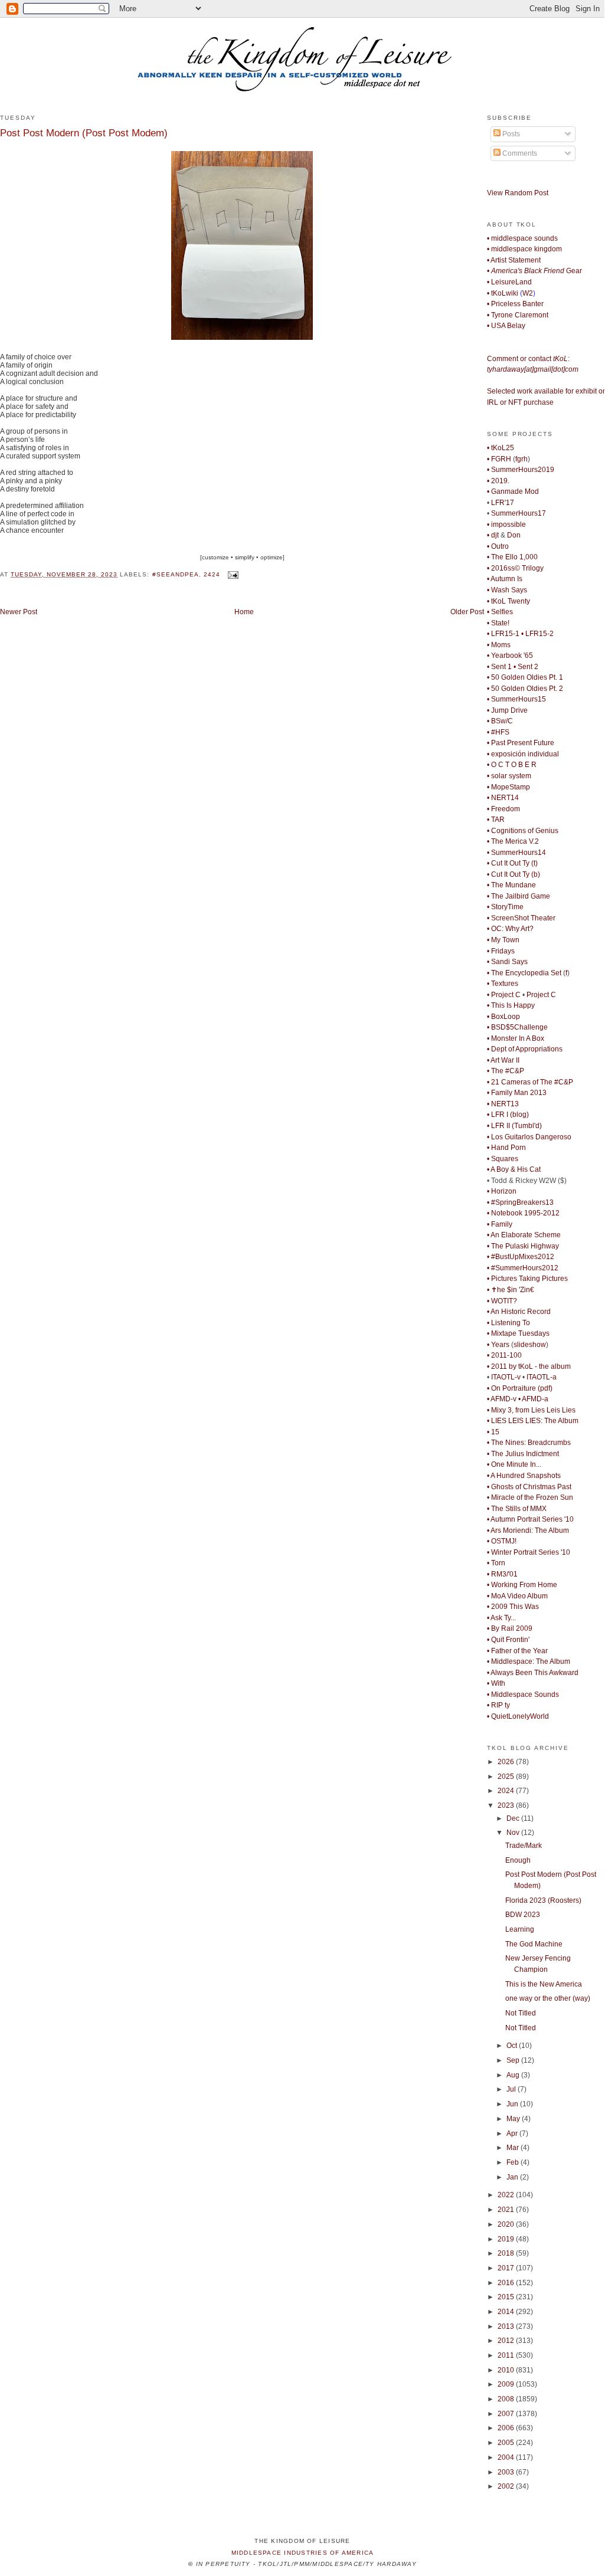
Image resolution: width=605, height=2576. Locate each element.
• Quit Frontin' (508, 1640)
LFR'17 (503, 503)
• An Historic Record (519, 1312)
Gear (534, 271)
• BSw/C (500, 721)
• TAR (496, 820)
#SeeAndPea (176, 574)
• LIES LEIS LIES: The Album (533, 1421)
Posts (510, 134)
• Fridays (501, 951)
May (514, 2119)
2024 (507, 1791)
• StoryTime (505, 907)
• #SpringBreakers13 (520, 1202)
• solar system (509, 776)
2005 (507, 2443)
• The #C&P (506, 1071)
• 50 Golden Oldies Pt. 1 (525, 677)
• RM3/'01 (502, 1574)
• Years (498, 1345)
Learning (520, 1929)
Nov (514, 1833)
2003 (507, 2472)
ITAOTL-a (542, 1377)
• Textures (503, 984)
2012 (507, 2341)
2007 (507, 2414)
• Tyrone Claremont (518, 315)
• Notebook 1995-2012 (523, 1213)
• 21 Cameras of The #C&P (530, 1082)
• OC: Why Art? (510, 929)
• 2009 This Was (513, 1607)
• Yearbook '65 (510, 656)
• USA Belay (506, 326)
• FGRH (499, 459)
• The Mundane (511, 885)
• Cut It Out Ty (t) (512, 863)
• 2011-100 (504, 1355)
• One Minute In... (514, 1464)
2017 (507, 2268)
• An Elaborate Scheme (524, 1235)
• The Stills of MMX (517, 1509)
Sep (514, 2060)
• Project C (504, 995)
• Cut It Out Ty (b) (514, 874)
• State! (498, 623)
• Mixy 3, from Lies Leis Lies (531, 1410)
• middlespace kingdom (524, 249)
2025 (507, 1777)
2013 (507, 2326)
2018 (507, 2253)
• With (496, 1683)
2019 (507, 2239)
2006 (507, 2428)
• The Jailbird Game (519, 896)
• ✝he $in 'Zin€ (511, 1290)
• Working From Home (522, 1585)
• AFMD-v (502, 1399)
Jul (512, 2089)
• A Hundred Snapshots (524, 1476)
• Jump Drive (507, 710)
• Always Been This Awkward (533, 1673)
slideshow (530, 1345)
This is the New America (544, 1984)
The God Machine (534, 1944)
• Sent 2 (526, 667)
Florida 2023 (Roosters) (543, 1900)
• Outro (498, 546)
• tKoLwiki (503, 293)
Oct (513, 2046)
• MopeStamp (508, 787)
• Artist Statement (514, 260)
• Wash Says (507, 590)
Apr (513, 2133)
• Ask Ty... (501, 1618)
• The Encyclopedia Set (524, 973)
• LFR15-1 (503, 634)
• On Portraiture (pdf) (520, 1388)
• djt (493, 535)
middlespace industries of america (303, 2553)
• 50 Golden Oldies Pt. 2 (525, 689)
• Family (500, 1224)
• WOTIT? (502, 1301)
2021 (507, 2210)
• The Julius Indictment (523, 1454)
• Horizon (502, 1191)
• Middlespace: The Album (529, 1661)
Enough (518, 1860)
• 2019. (498, 481)
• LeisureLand (509, 282)
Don (514, 535)
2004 (507, 2457)
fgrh (521, 459)
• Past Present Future (521, 743)
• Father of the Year (517, 1651)
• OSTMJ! (502, 1541)
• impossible (506, 525)
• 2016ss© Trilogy (515, 568)
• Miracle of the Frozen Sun (530, 1497)
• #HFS (498, 732)
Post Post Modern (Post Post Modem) (84, 133)
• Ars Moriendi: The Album (528, 1530)
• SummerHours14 (516, 853)
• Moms (499, 645)
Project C (541, 995)
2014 (507, 2312)
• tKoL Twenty (508, 601)
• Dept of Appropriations (525, 1049)
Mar (514, 2148)
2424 (212, 574)
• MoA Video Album (517, 1596)
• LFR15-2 (537, 634)
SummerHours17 (519, 513)
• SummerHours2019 (521, 470)
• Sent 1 (499, 667)
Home (244, 612)
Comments (519, 153)
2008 (507, 2399)
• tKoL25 (501, 448)
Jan (513, 2177)
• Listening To (508, 1323)
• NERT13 (503, 1104)
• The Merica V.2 (513, 841)
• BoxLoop (503, 1017)
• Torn (496, 1563)
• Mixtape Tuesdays (518, 1333)
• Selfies (500, 612)
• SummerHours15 (516, 699)
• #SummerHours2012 (523, 1268)
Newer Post (19, 612)
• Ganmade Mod (513, 491)
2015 (507, 2297)
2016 (507, 2283)
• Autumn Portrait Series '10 (530, 1519)
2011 (507, 2355)
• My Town (503, 940)
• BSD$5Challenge (517, 1027)
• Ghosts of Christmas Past (529, 1487)
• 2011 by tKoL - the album (529, 1366)
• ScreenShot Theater (521, 918)
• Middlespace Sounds (523, 1695)
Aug (514, 2075)
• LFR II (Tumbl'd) (514, 1126)
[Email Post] (232, 574)
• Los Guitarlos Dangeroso (529, 1137)
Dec (514, 1818)
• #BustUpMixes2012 (521, 1257)
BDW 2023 (523, 1915)
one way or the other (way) (548, 1998)
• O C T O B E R (512, 765)
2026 (507, 1762)
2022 (507, 2195)
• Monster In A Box (516, 1038)
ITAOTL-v (506, 1377)
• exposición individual (523, 754)
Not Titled (521, 2013)
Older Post (467, 612)
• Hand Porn (506, 1148)
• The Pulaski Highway (523, 1246)
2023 (507, 1805)
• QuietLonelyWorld (518, 1716)
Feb (514, 2162)
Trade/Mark (524, 1846)
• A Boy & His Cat (514, 1169)
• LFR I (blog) (508, 1115)
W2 (528, 293)
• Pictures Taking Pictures (527, 1279)
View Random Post (518, 193)
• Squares (503, 1159)
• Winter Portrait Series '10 (529, 1552)
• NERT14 (503, 798)
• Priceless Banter (515, 304)
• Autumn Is (505, 579)
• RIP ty (498, 1705)
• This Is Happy (511, 1005)
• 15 (493, 1432)
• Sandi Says (507, 962)
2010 (507, 2370)
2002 (507, 2486)
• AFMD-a (533, 1399)
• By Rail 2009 (510, 1628)
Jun (513, 2104)
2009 (507, 2384)
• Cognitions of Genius (523, 831)
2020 (507, 2224)
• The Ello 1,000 (512, 557)
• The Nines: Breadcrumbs (529, 1443)
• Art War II (503, 1060)
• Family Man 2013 (517, 1093)
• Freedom (503, 809)
